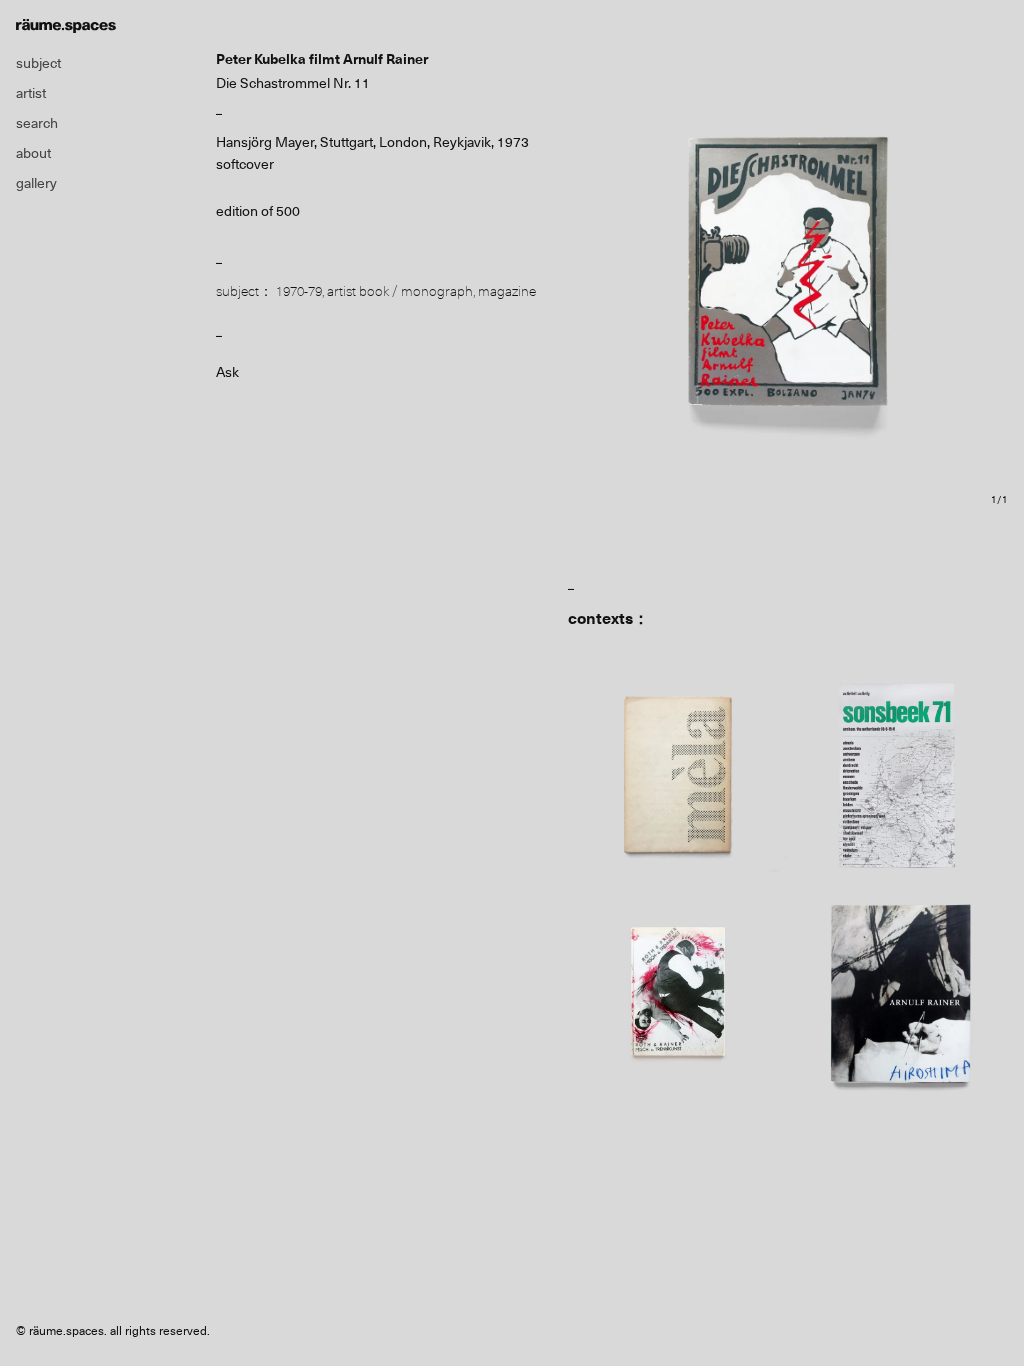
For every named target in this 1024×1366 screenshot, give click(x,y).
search (37, 123)
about (33, 153)
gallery (36, 183)
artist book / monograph (400, 291)
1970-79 (299, 291)
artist (31, 93)
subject (38, 63)
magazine (507, 291)
